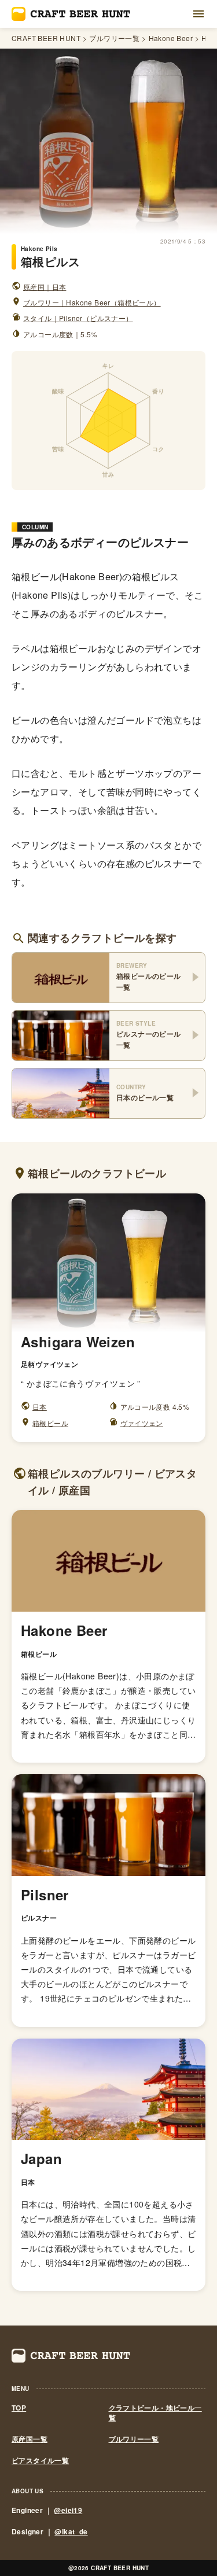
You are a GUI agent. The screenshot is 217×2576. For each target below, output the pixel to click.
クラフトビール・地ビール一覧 (155, 2413)
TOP (19, 2408)
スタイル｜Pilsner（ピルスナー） (78, 318)
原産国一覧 (30, 2439)
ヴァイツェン (142, 1423)
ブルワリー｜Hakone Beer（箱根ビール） (92, 302)
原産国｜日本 (45, 287)
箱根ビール (50, 1423)
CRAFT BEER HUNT (46, 38)
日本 (40, 1407)
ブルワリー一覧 (114, 38)
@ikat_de (71, 2531)
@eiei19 (68, 2510)
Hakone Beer (171, 38)
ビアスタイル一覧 (40, 2461)
